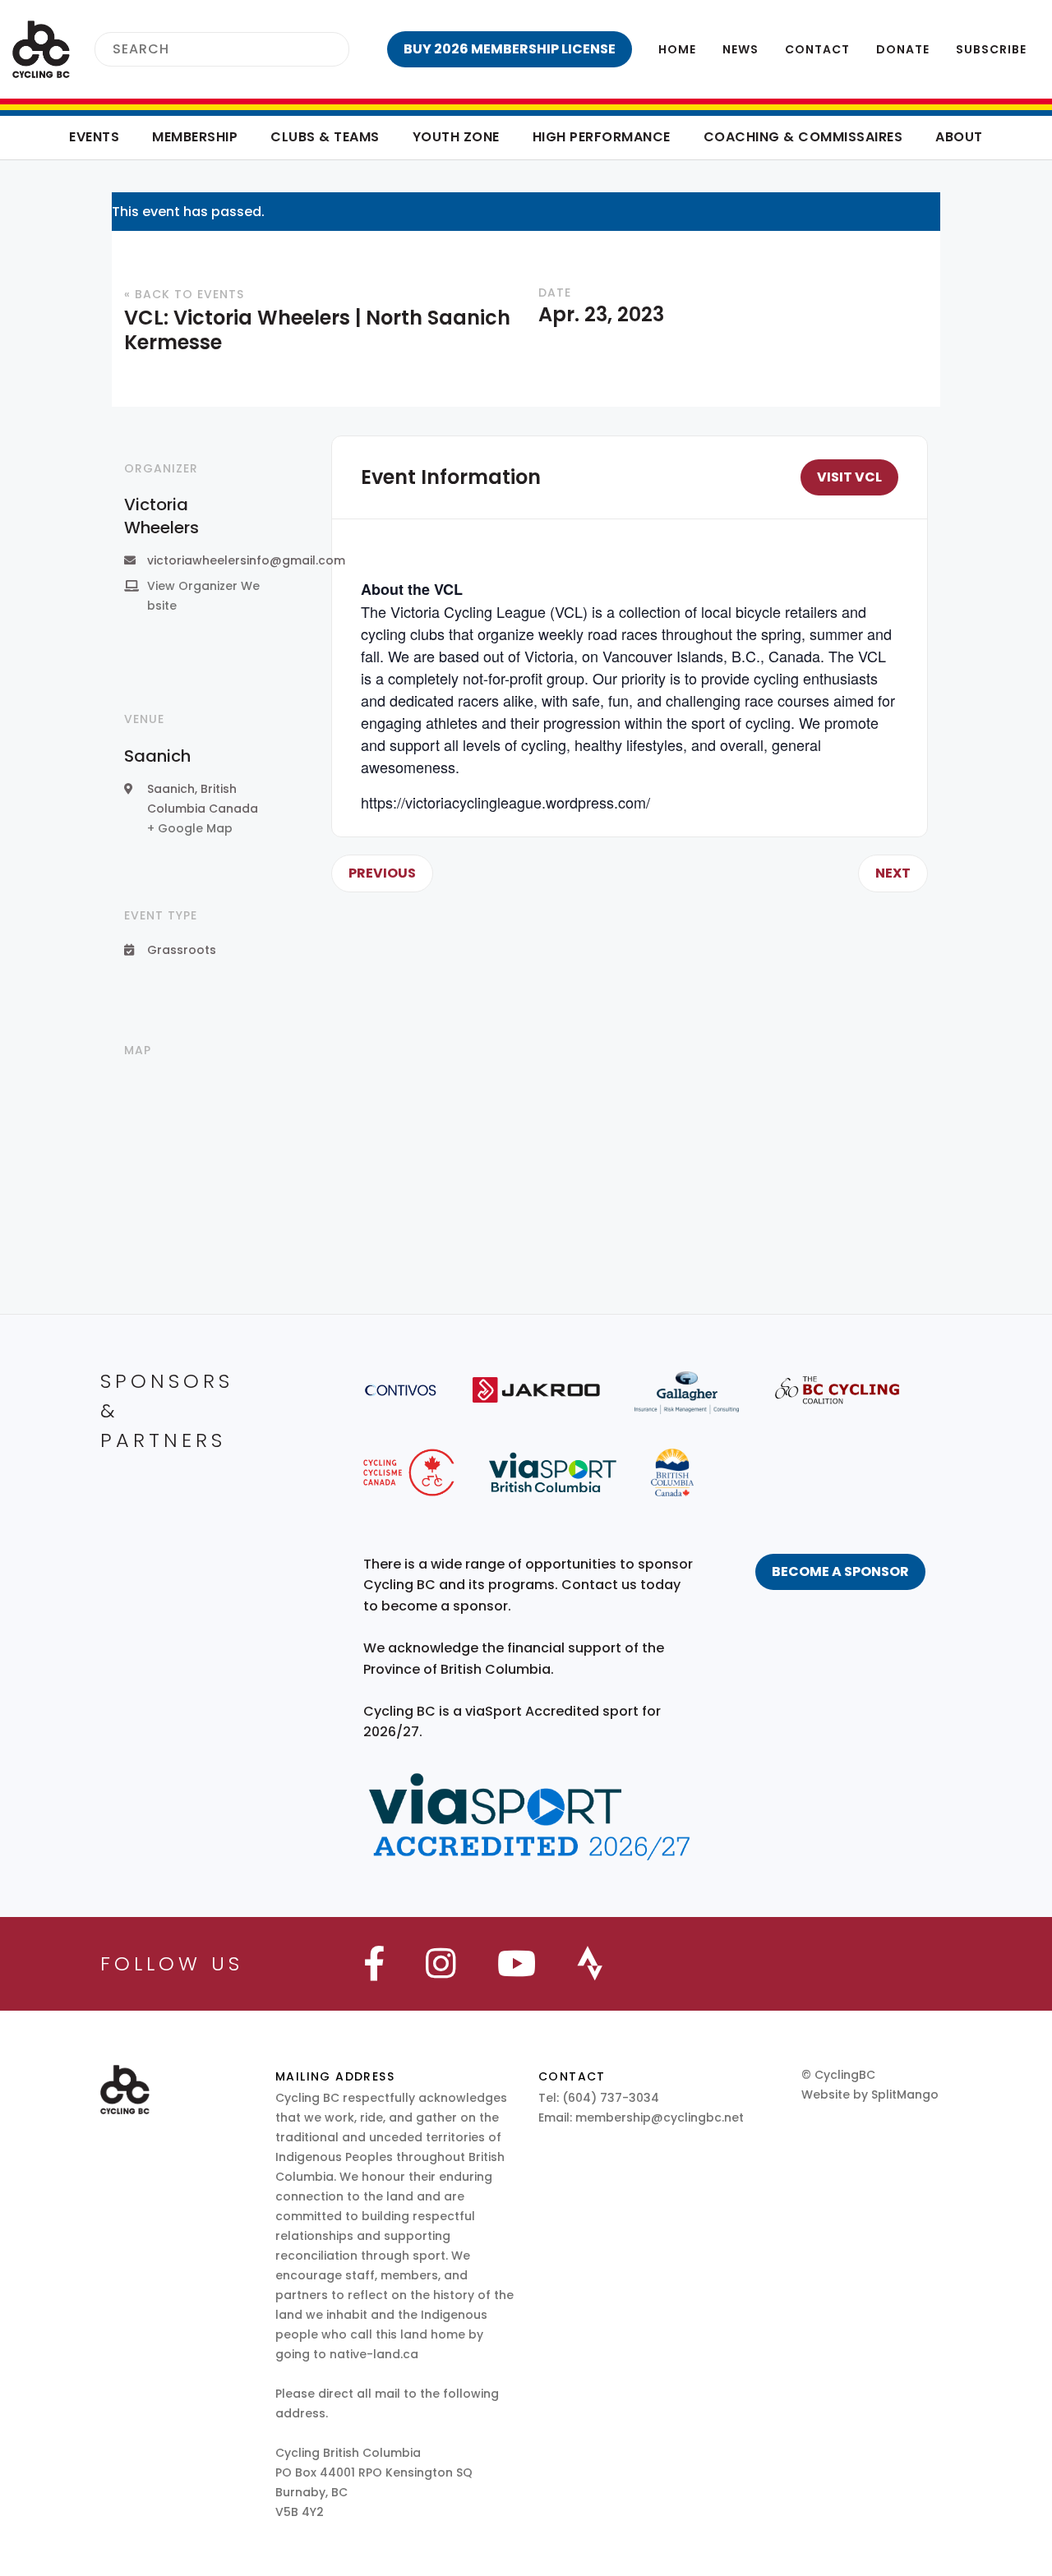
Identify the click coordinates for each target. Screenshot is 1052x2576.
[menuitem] (510, 49)
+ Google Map (190, 828)
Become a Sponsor (840, 1571)
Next (893, 873)
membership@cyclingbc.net (660, 2117)
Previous (382, 873)
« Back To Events (184, 294)
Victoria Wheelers (161, 516)
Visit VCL (849, 477)
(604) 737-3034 (611, 2098)
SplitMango (905, 2094)
